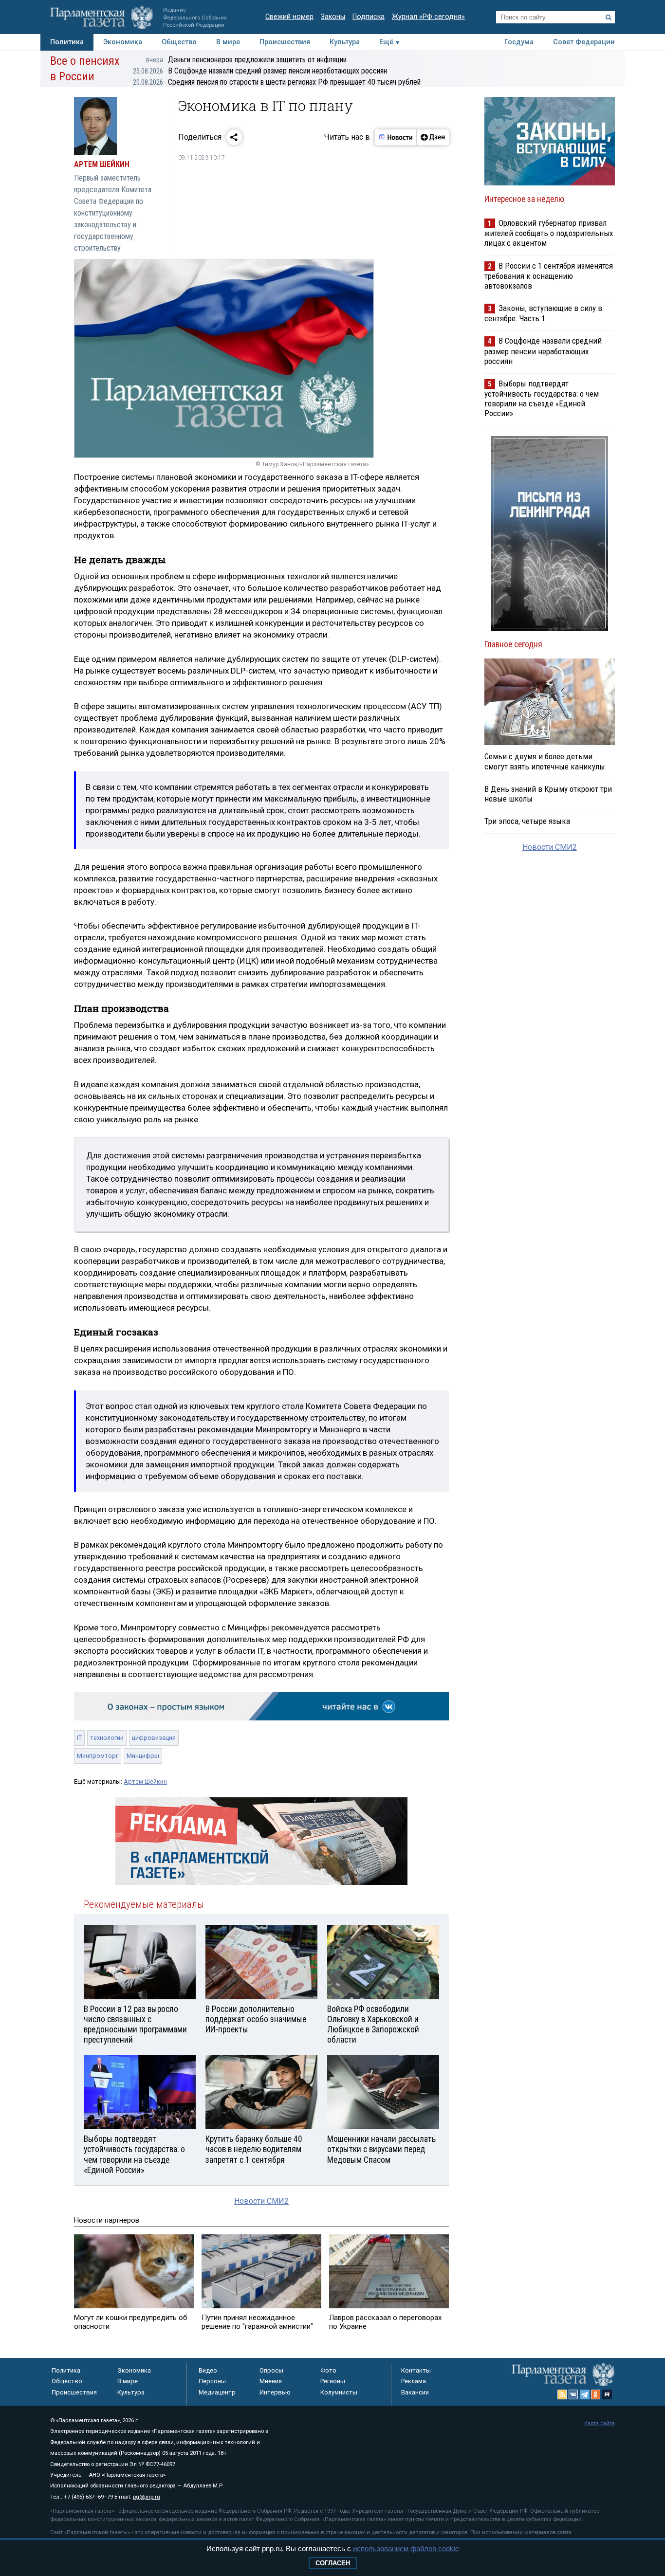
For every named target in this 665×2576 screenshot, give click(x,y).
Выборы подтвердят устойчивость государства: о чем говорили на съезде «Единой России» (542, 398)
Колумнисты (339, 2392)
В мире (228, 42)
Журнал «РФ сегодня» (428, 17)
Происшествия (285, 42)
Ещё (386, 42)
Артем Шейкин (145, 1781)
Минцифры (143, 1756)
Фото (328, 2370)
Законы (333, 17)
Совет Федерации (584, 42)
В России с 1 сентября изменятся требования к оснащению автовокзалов (549, 276)
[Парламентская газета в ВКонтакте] (573, 2394)
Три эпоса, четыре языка (527, 821)
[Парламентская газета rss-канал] (562, 2394)
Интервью (275, 2392)
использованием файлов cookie (406, 2549)
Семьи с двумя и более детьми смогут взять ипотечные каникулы (545, 761)
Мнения (271, 2381)
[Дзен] (433, 137)
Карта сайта (600, 2423)
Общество (179, 42)
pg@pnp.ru (147, 2497)
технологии (107, 1738)
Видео (208, 2370)
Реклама (414, 2381)
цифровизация (154, 1738)
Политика (67, 42)
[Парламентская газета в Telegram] (585, 2394)
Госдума (519, 42)
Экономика (123, 42)
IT (79, 1738)
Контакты (416, 2370)
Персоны (212, 2381)
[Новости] (396, 137)
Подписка (369, 17)
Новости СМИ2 (261, 2201)
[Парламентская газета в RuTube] (607, 2394)
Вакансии (415, 2392)
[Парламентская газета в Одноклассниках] (596, 2394)
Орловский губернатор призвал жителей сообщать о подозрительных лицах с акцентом (549, 233)
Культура (345, 42)
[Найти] (609, 18)
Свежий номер (289, 17)
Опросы (271, 2370)
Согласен (333, 2563)
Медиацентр (217, 2392)
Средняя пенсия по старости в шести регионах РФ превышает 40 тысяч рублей (277, 82)
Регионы (333, 2381)
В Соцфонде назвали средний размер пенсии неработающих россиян (260, 71)
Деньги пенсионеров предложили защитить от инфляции (246, 60)
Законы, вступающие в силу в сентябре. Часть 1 (543, 313)
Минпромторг (98, 1756)
